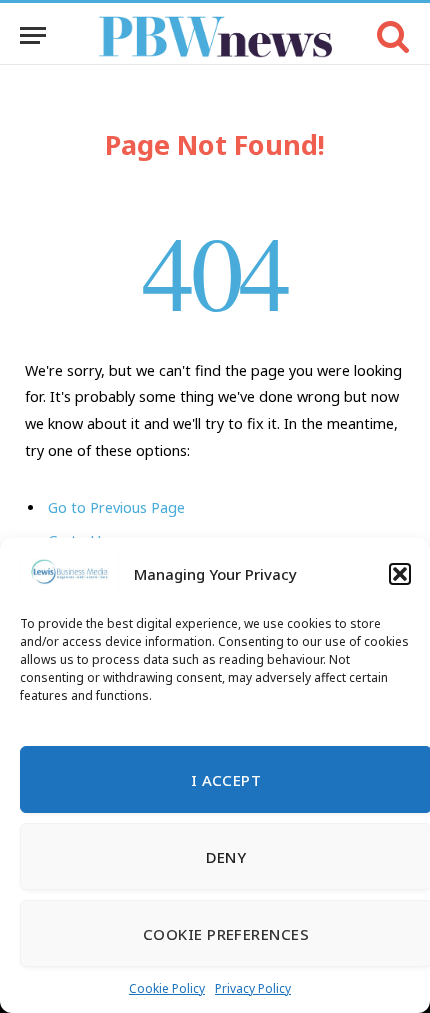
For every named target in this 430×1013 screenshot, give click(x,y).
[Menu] (33, 35)
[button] (400, 574)
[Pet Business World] (215, 35)
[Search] (391, 35)
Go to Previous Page (116, 507)
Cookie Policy (167, 988)
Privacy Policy (253, 988)
